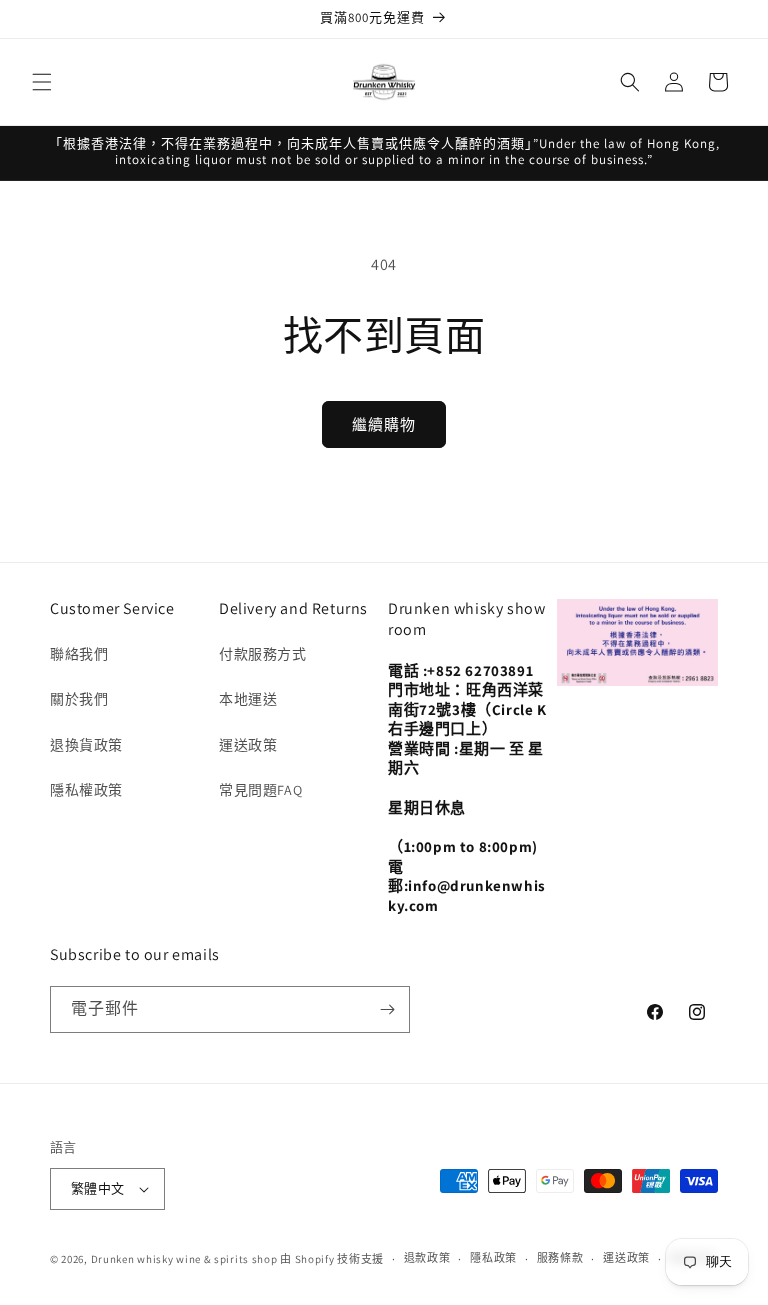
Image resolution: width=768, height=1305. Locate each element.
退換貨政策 (86, 745)
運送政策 (248, 745)
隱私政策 (493, 1258)
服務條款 (560, 1258)
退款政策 (427, 1258)
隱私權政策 (86, 790)
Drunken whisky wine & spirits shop (184, 1259)
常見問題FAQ (260, 790)
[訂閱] (387, 1009)
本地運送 (248, 699)
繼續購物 (384, 424)
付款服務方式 (263, 654)
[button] (42, 82)
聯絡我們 (79, 654)
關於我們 (79, 699)
